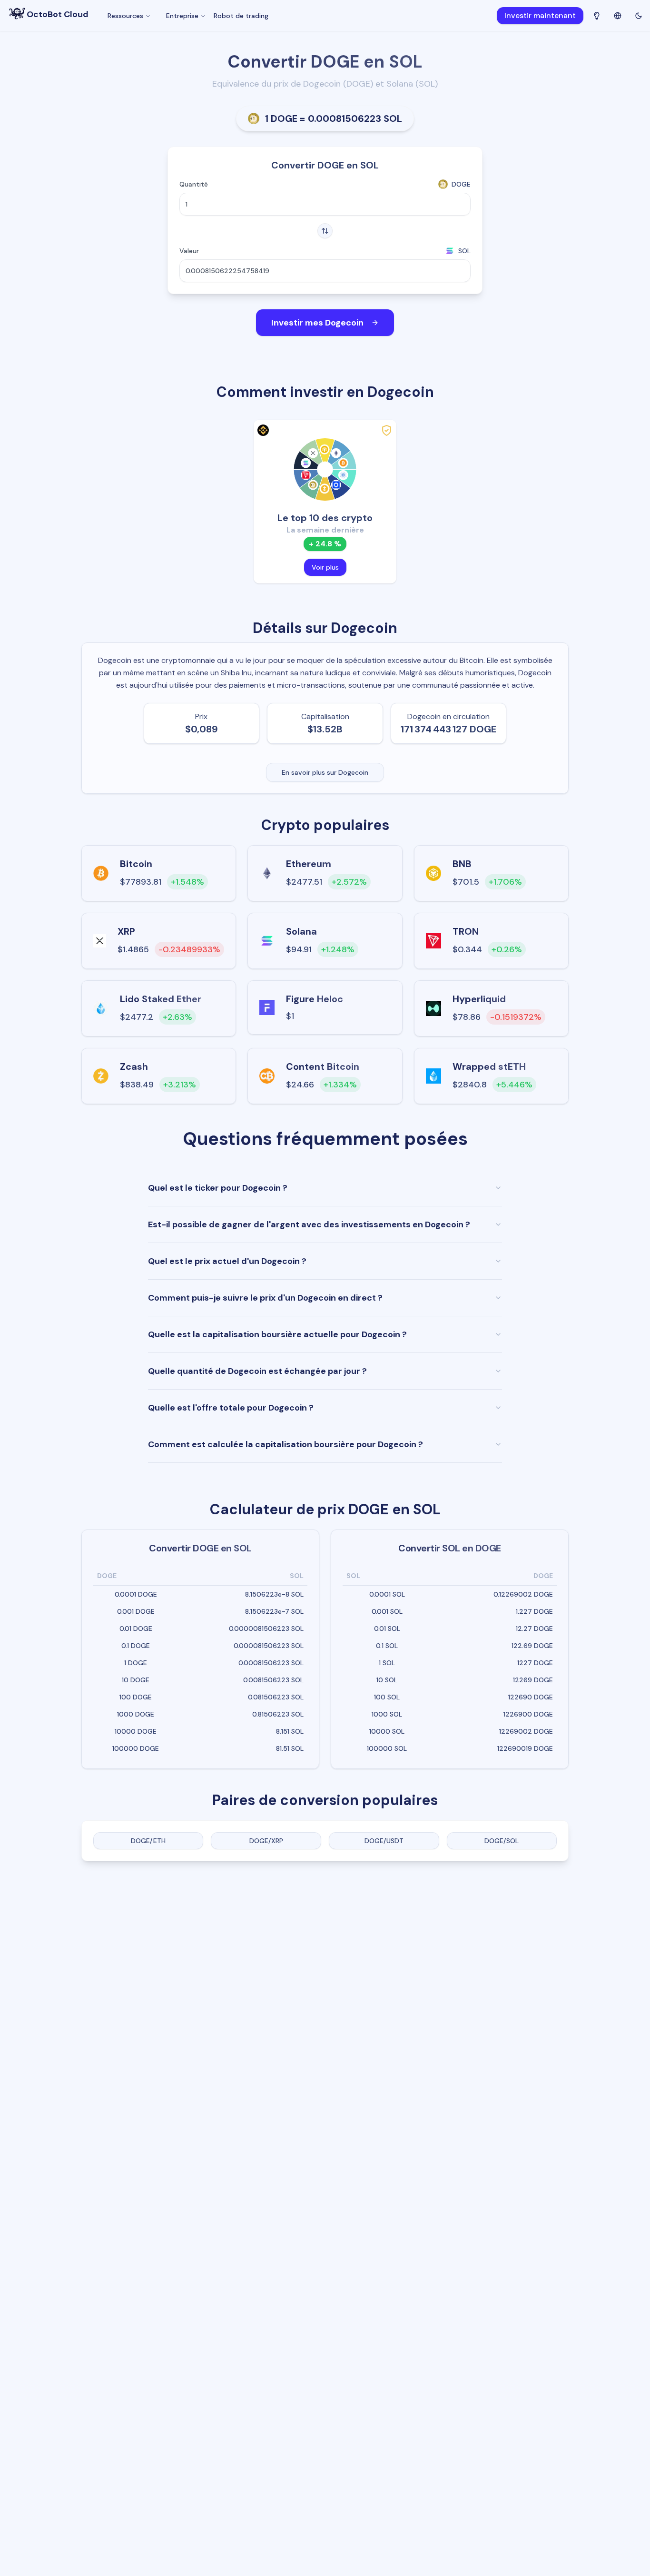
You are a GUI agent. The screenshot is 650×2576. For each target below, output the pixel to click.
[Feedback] (597, 16)
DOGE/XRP (266, 1841)
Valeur (189, 251)
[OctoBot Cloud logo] (17, 14)
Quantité (194, 184)
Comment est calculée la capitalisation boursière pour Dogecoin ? (286, 1444)
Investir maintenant (540, 15)
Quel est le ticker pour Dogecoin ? (218, 1188)
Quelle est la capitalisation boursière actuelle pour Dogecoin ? (277, 1334)
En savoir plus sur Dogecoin (325, 772)
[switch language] (618, 15)
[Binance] (262, 430)
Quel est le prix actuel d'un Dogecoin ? (227, 1261)
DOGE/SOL (502, 1841)
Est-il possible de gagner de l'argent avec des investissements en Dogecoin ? (309, 1224)
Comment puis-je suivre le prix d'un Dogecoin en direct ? (265, 1298)
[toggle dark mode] (639, 16)
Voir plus (325, 567)
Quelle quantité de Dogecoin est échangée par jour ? (257, 1371)
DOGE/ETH (148, 1841)
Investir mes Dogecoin (317, 323)
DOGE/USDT (384, 1841)
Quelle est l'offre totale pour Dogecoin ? (231, 1408)
